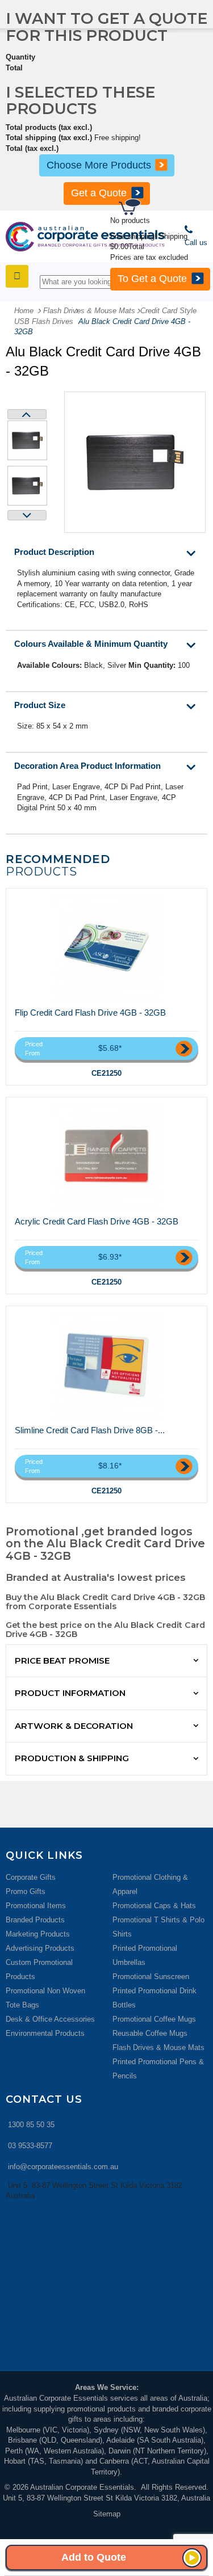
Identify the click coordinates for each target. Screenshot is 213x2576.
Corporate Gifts (31, 1877)
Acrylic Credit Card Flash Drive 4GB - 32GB (97, 1221)
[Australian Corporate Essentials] (85, 237)
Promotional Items (36, 1906)
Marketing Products (38, 1934)
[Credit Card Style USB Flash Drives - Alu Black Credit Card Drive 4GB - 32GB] (27, 440)
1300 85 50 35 (31, 2125)
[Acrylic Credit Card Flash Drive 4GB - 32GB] (107, 1156)
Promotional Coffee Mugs (154, 2019)
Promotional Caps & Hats (154, 1906)
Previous (27, 414)
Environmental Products (45, 2033)
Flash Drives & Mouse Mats (158, 2047)
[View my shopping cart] (164, 209)
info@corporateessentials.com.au (63, 2167)
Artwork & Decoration (74, 1726)
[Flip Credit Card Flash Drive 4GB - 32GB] (107, 948)
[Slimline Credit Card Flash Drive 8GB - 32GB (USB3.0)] (107, 1365)
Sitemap (107, 2514)
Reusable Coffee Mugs (150, 2033)
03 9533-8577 (30, 2146)
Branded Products (35, 1920)
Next (27, 515)
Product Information (70, 1693)
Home (24, 311)
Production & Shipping (72, 1758)
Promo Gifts (26, 1891)
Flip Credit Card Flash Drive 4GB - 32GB (90, 1013)
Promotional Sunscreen (151, 1977)
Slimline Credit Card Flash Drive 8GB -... (90, 1430)
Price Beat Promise (62, 1660)
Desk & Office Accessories (50, 2019)
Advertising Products (40, 1948)
